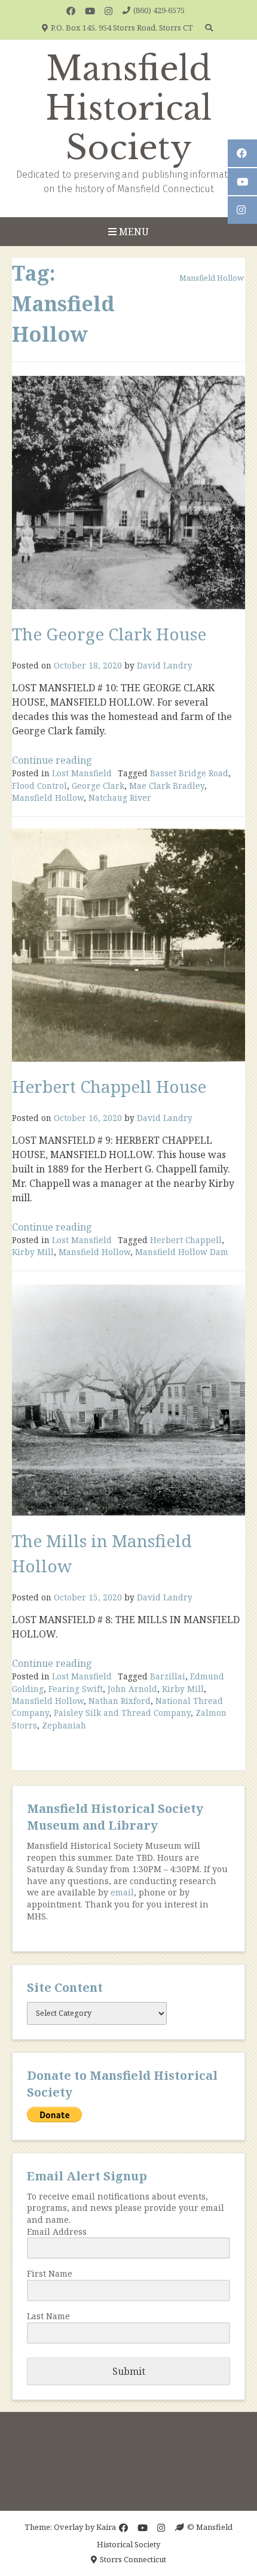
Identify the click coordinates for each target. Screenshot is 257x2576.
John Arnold (132, 1689)
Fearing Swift (76, 1689)
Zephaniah (64, 1725)
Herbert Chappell (186, 1240)
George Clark (98, 786)
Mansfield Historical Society (129, 108)
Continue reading (52, 760)
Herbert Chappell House (109, 1086)
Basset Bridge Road (189, 773)
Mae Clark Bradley (167, 786)
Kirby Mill (33, 1252)
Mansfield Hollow (48, 798)
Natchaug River (120, 798)
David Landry (165, 665)
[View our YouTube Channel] (90, 11)
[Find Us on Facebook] (71, 11)
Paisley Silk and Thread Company (122, 1713)
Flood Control (39, 786)
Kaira (106, 2527)
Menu (133, 232)
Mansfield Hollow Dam (182, 1252)
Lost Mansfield (82, 773)
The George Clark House (109, 634)
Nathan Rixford (120, 1701)
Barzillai (168, 1676)
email (122, 1892)
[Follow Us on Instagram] (108, 11)
